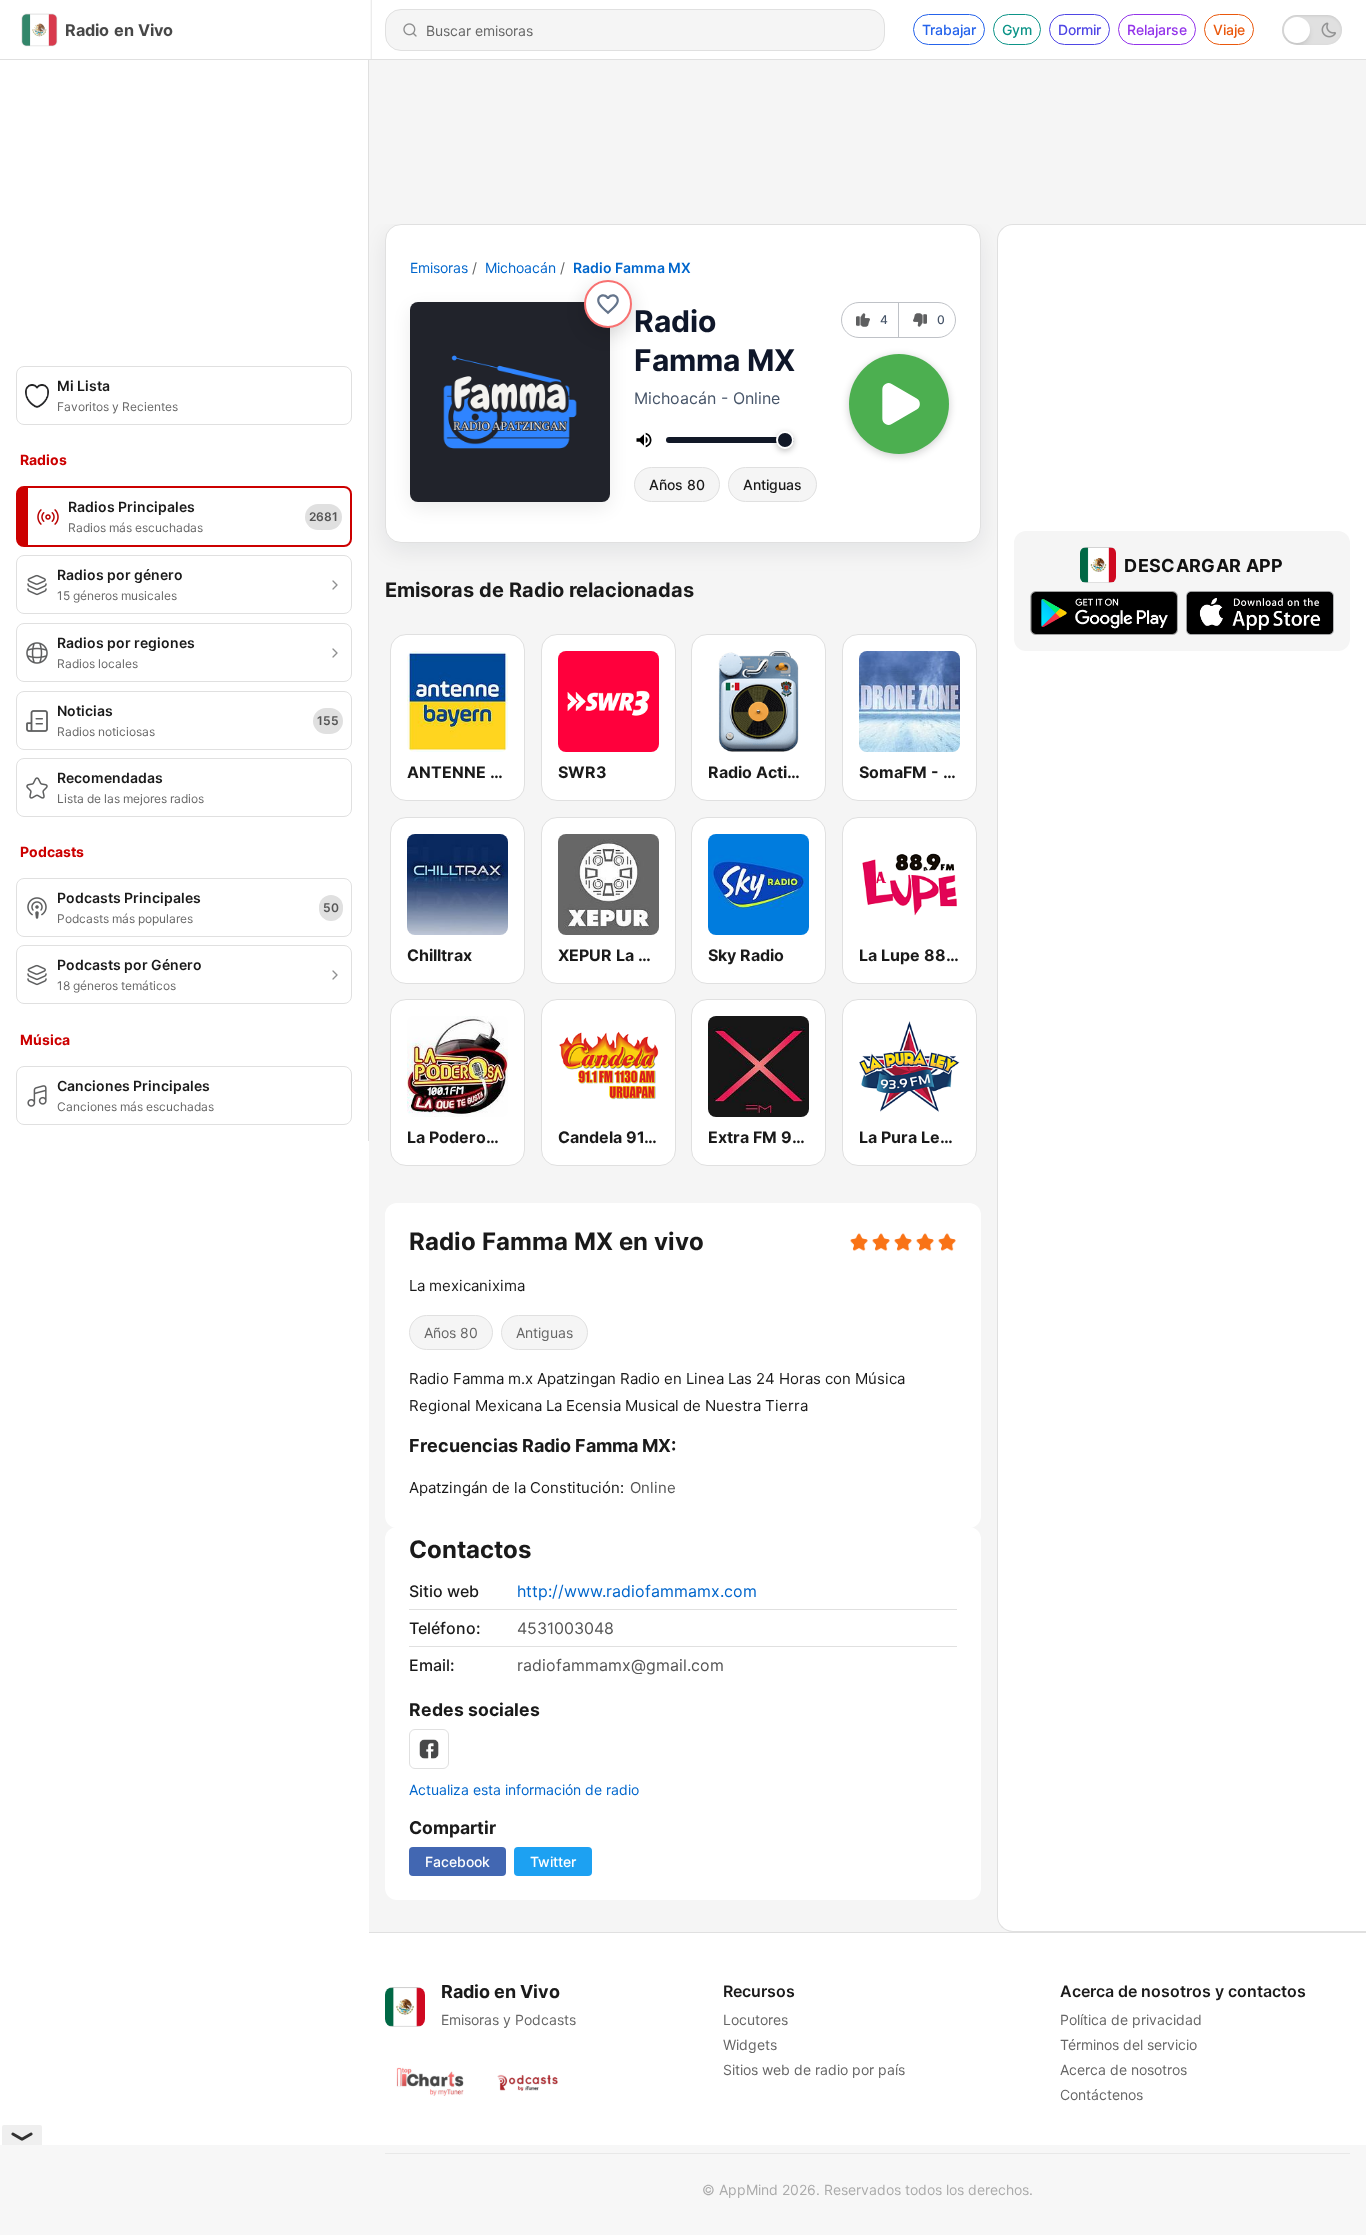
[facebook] (429, 1749)
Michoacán (520, 267)
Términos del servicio (1128, 2044)
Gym (1017, 29)
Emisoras (439, 267)
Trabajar (949, 29)
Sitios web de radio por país (814, 2069)
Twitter (553, 1861)
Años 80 (677, 484)
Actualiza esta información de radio (524, 1789)
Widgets (750, 2044)
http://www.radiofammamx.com (637, 1591)
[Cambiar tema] (1312, 30)
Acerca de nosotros (1123, 2069)
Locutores (755, 2019)
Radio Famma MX (632, 267)
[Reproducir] (899, 404)
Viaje (1229, 29)
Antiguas (772, 484)
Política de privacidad (1131, 2019)
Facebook (457, 1861)
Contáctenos (1101, 2094)
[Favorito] (608, 304)
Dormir (1079, 29)
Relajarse (1157, 29)
